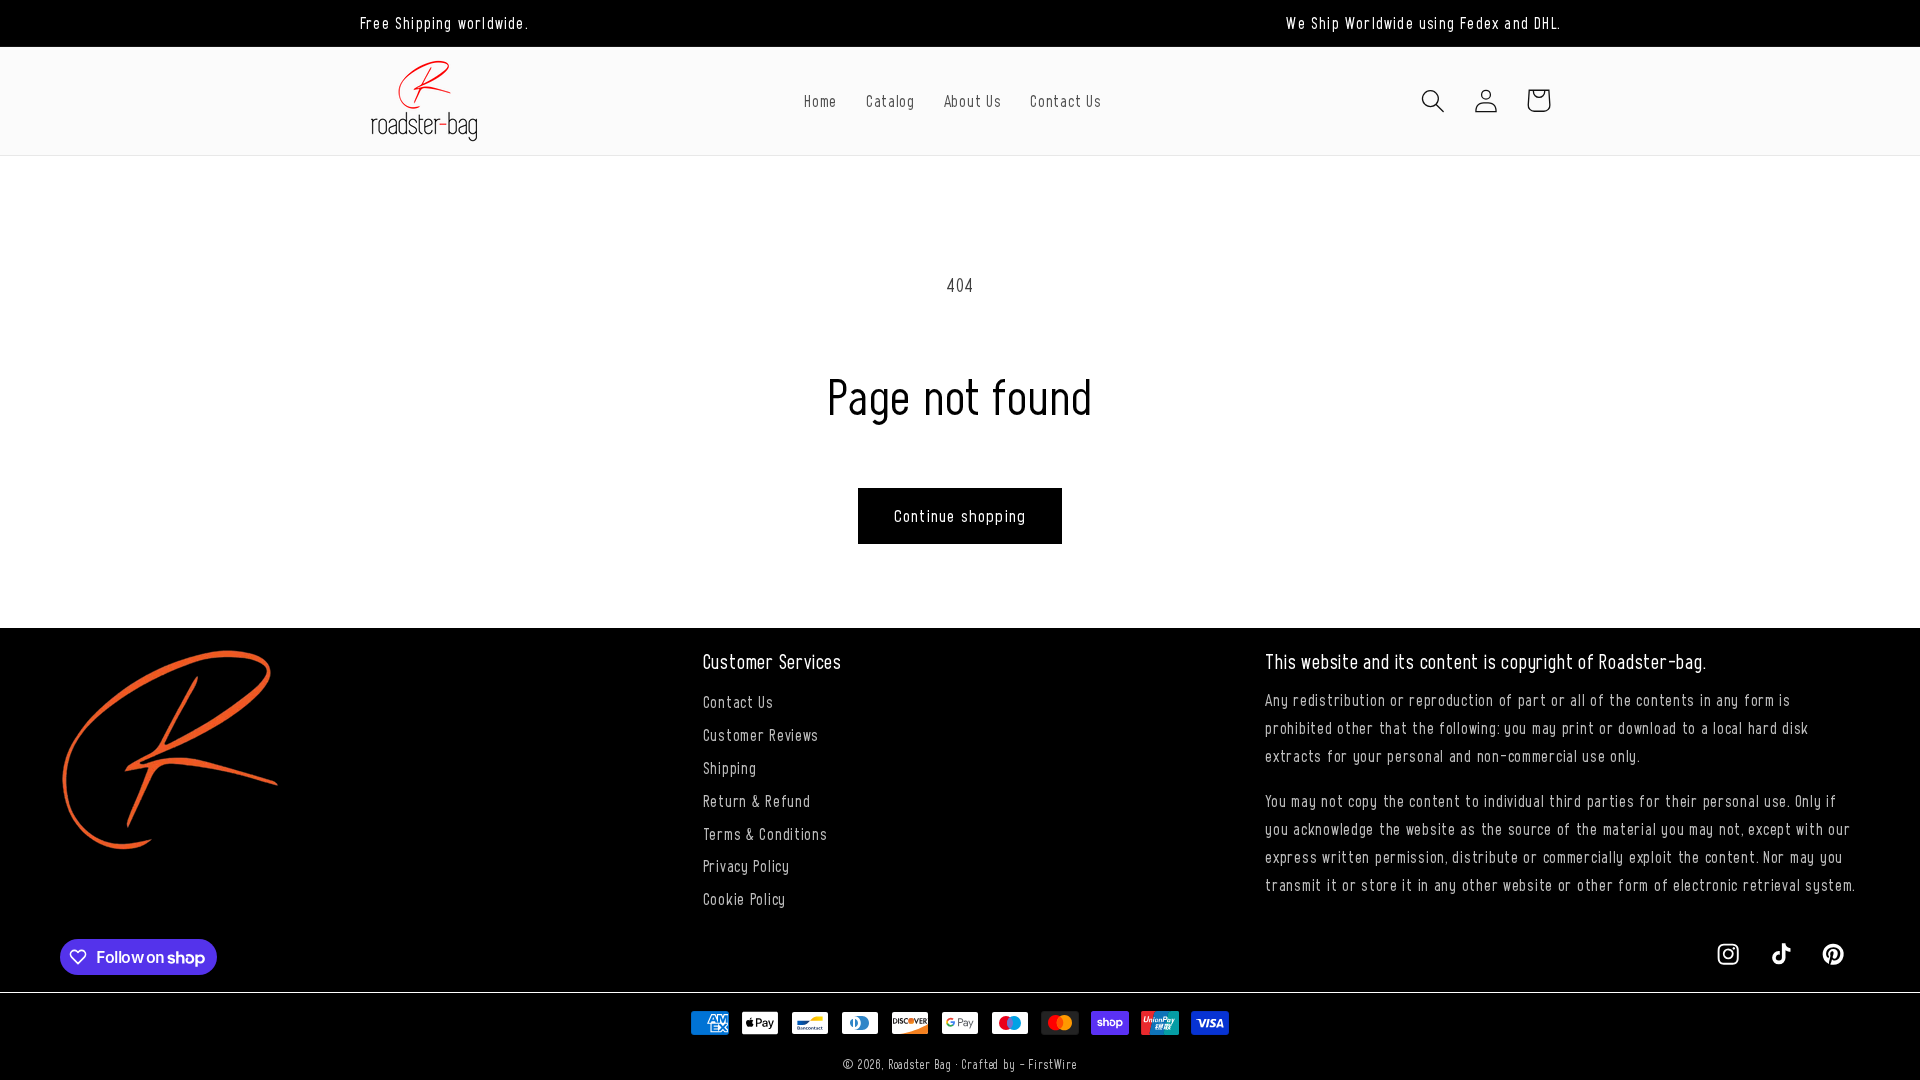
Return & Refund (757, 800)
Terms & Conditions (765, 833)
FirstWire (1052, 1064)
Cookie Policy (744, 898)
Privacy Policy (746, 865)
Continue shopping (960, 515)
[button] (1432, 100)
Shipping (730, 767)
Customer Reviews (761, 734)
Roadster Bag (920, 1064)
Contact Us (738, 701)
